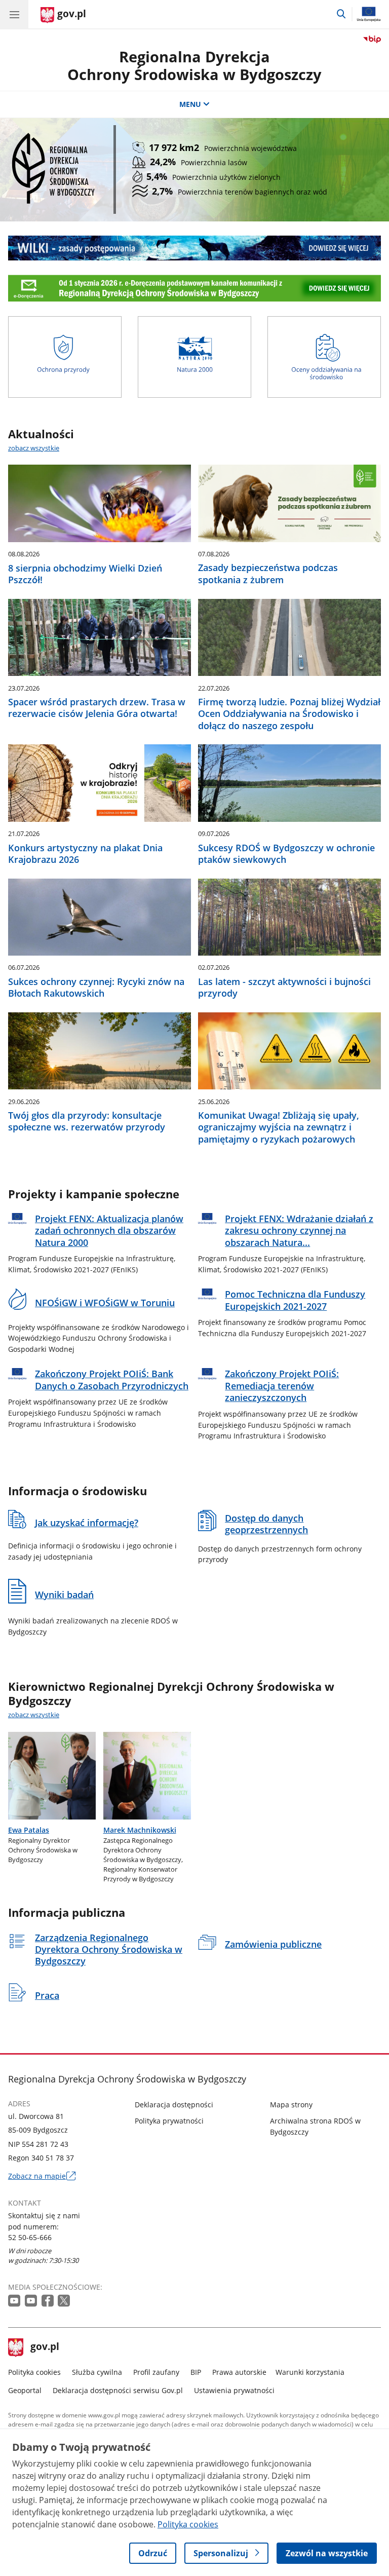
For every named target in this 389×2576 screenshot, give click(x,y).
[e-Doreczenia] (194, 288)
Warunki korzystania (310, 2372)
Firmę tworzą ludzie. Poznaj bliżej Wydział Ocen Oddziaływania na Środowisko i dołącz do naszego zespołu (289, 714)
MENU (190, 104)
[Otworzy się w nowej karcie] (15, 2301)
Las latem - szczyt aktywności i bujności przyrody (284, 988)
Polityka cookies (34, 2372)
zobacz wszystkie (34, 448)
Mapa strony (291, 2105)
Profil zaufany (156, 2372)
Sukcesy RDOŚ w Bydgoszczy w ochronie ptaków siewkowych (286, 854)
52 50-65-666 (30, 2237)
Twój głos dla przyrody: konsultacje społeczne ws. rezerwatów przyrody (87, 1121)
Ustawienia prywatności (234, 2390)
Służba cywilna (97, 2372)
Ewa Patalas (29, 1830)
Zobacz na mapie (42, 2176)
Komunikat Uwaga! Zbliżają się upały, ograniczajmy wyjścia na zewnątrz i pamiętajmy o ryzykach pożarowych (279, 1127)
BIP (196, 2372)
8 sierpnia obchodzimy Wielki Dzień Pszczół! (85, 574)
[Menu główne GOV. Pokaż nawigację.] (14, 14)
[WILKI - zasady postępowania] (194, 248)
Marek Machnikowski (140, 1830)
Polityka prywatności (169, 2121)
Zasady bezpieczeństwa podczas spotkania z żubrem (268, 574)
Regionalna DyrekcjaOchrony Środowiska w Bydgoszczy (194, 65)
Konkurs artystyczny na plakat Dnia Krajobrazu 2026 (85, 854)
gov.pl (45, 2347)
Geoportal (25, 2390)
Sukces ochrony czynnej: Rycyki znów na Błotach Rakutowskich (96, 988)
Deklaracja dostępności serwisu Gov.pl (118, 2390)
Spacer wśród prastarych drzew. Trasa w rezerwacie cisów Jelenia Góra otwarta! (97, 708)
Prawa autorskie (239, 2372)
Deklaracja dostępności (174, 2105)
